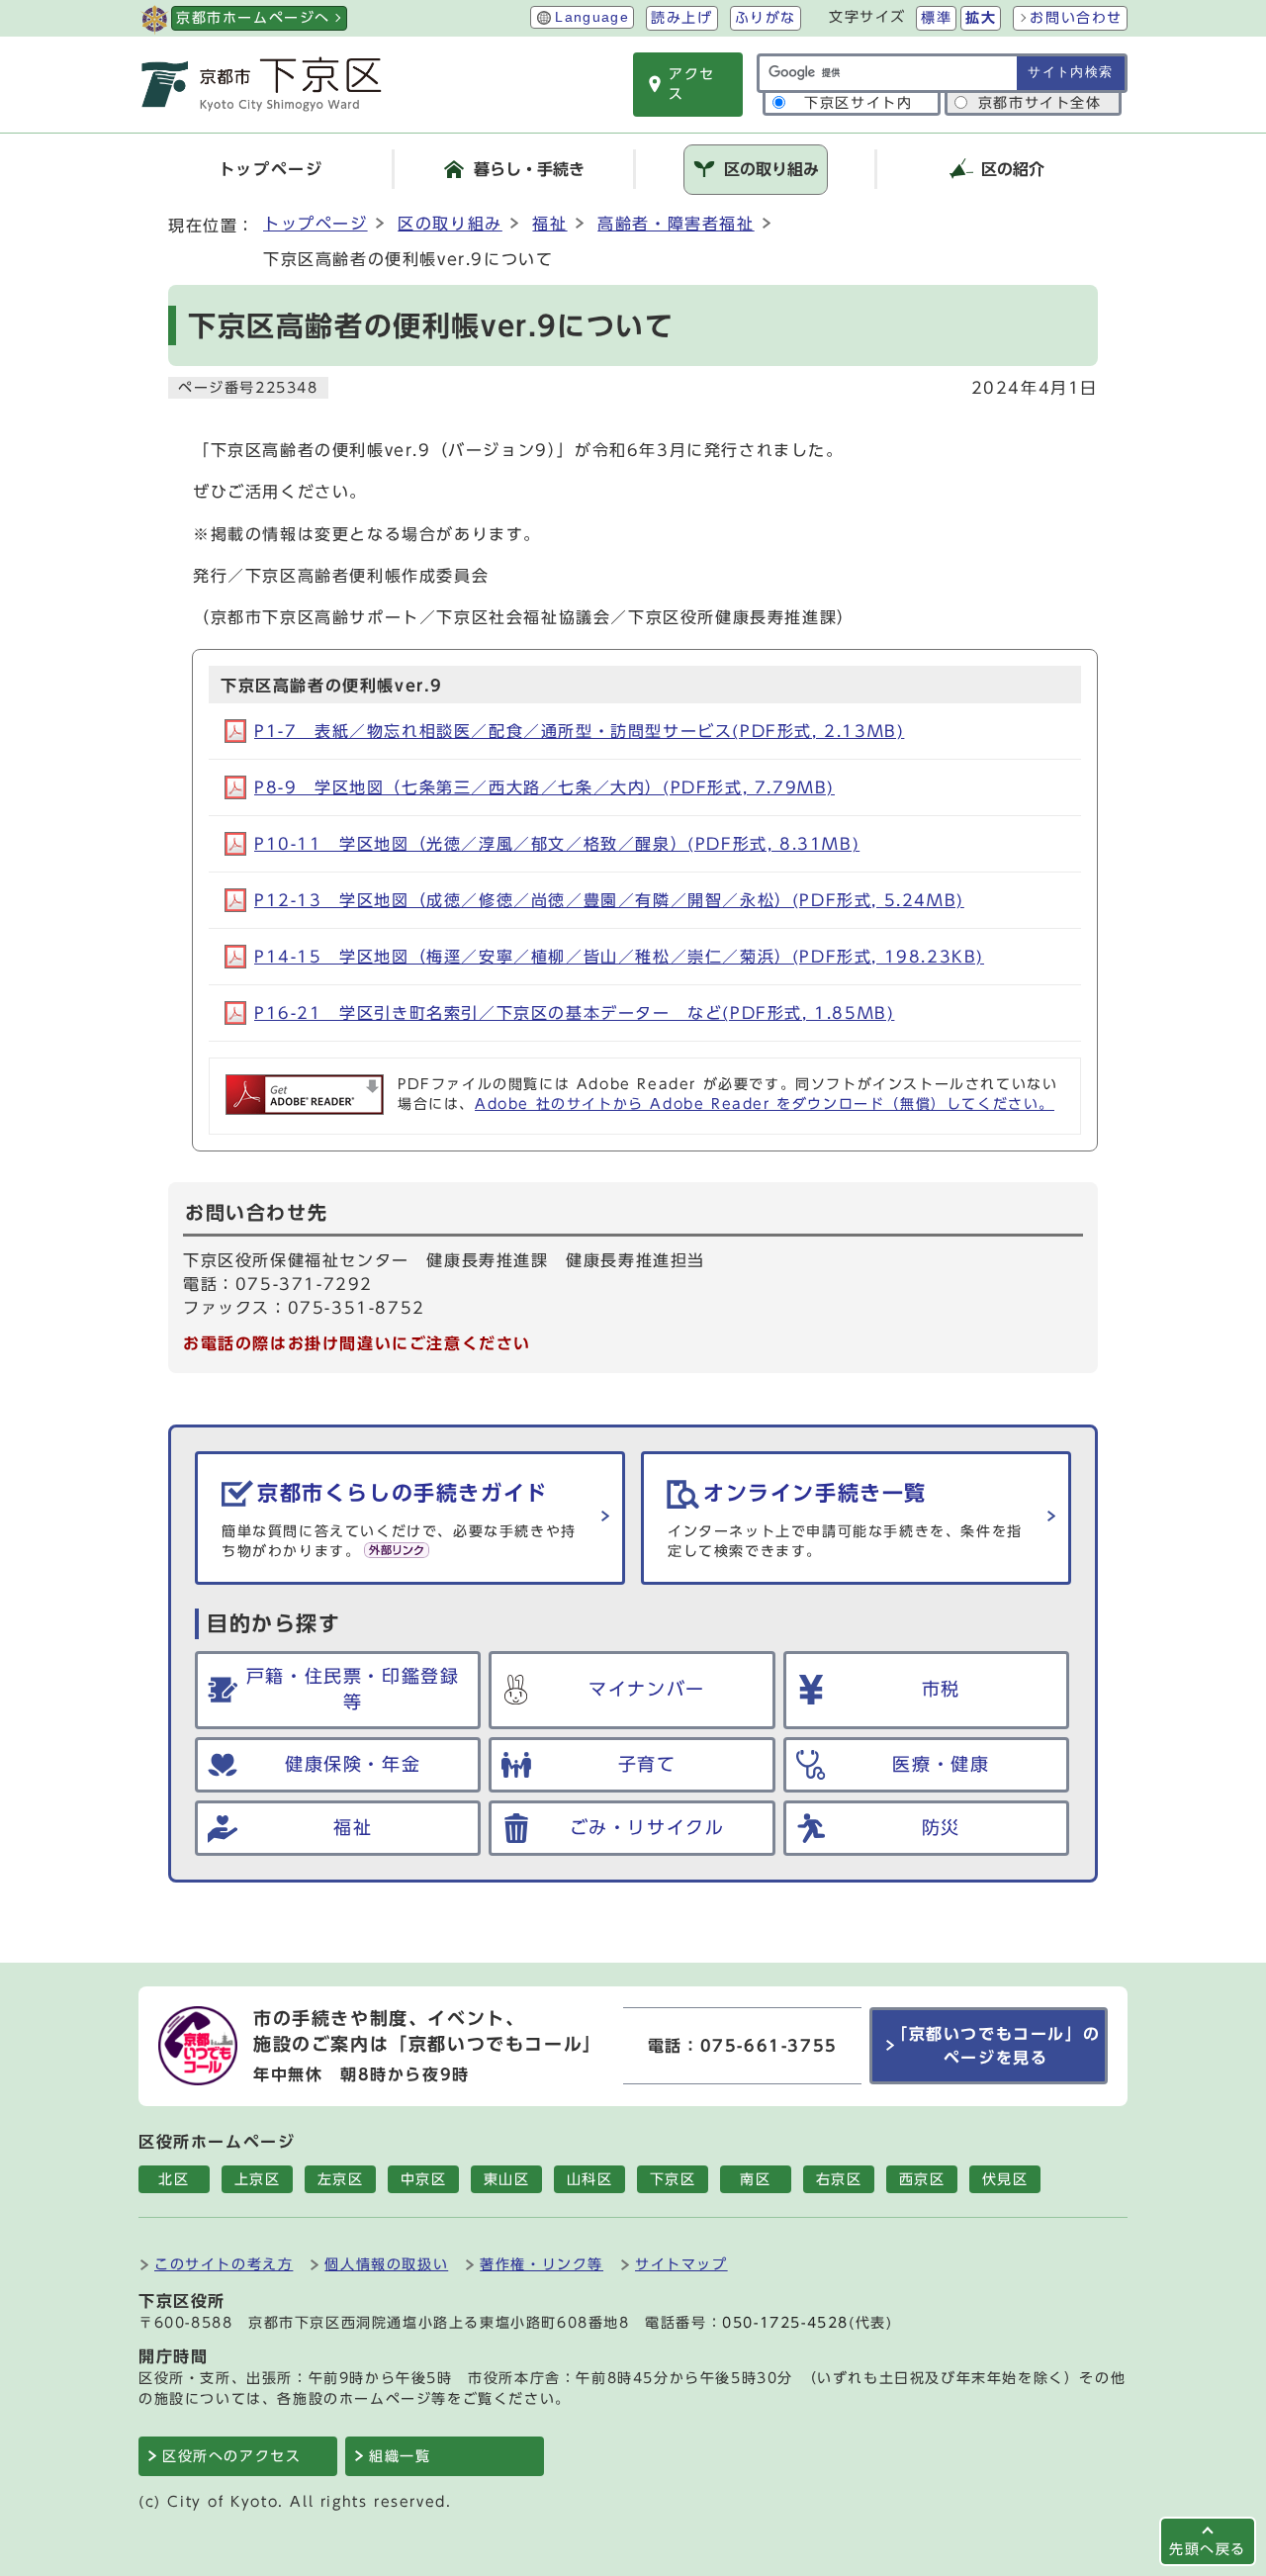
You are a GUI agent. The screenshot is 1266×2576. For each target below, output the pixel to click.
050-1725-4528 (785, 2323)
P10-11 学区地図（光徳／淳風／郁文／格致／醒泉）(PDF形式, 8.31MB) (557, 844)
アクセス (692, 84)
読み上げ (681, 18)
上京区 (258, 2179)
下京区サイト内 (858, 103)
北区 (174, 2179)
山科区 (590, 2179)
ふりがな (766, 18)
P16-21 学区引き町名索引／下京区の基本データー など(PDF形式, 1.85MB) (574, 1013)
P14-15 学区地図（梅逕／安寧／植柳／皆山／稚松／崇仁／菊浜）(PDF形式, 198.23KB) (619, 957)
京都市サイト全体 (1040, 103)
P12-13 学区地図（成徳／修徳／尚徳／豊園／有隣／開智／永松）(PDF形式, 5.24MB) (609, 900)
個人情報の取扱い (386, 2264)
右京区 (839, 2179)
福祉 (549, 224)
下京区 (673, 2179)
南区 (755, 2179)
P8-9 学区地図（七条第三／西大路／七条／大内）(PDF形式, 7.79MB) (544, 787)
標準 (936, 18)
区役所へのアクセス (231, 2456)
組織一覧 (400, 2456)
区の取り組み (450, 224)
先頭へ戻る (1208, 2549)
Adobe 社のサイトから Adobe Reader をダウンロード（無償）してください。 (765, 1104)
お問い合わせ (1076, 18)
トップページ (316, 224)
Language (592, 17)
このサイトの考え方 (224, 2264)
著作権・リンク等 (542, 2264)
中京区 (424, 2179)
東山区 (507, 2179)
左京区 (341, 2179)
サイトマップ (681, 2264)
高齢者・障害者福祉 (676, 224)
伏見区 (1005, 2179)
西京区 (922, 2179)
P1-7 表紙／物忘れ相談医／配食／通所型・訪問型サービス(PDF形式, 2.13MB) (579, 731)
